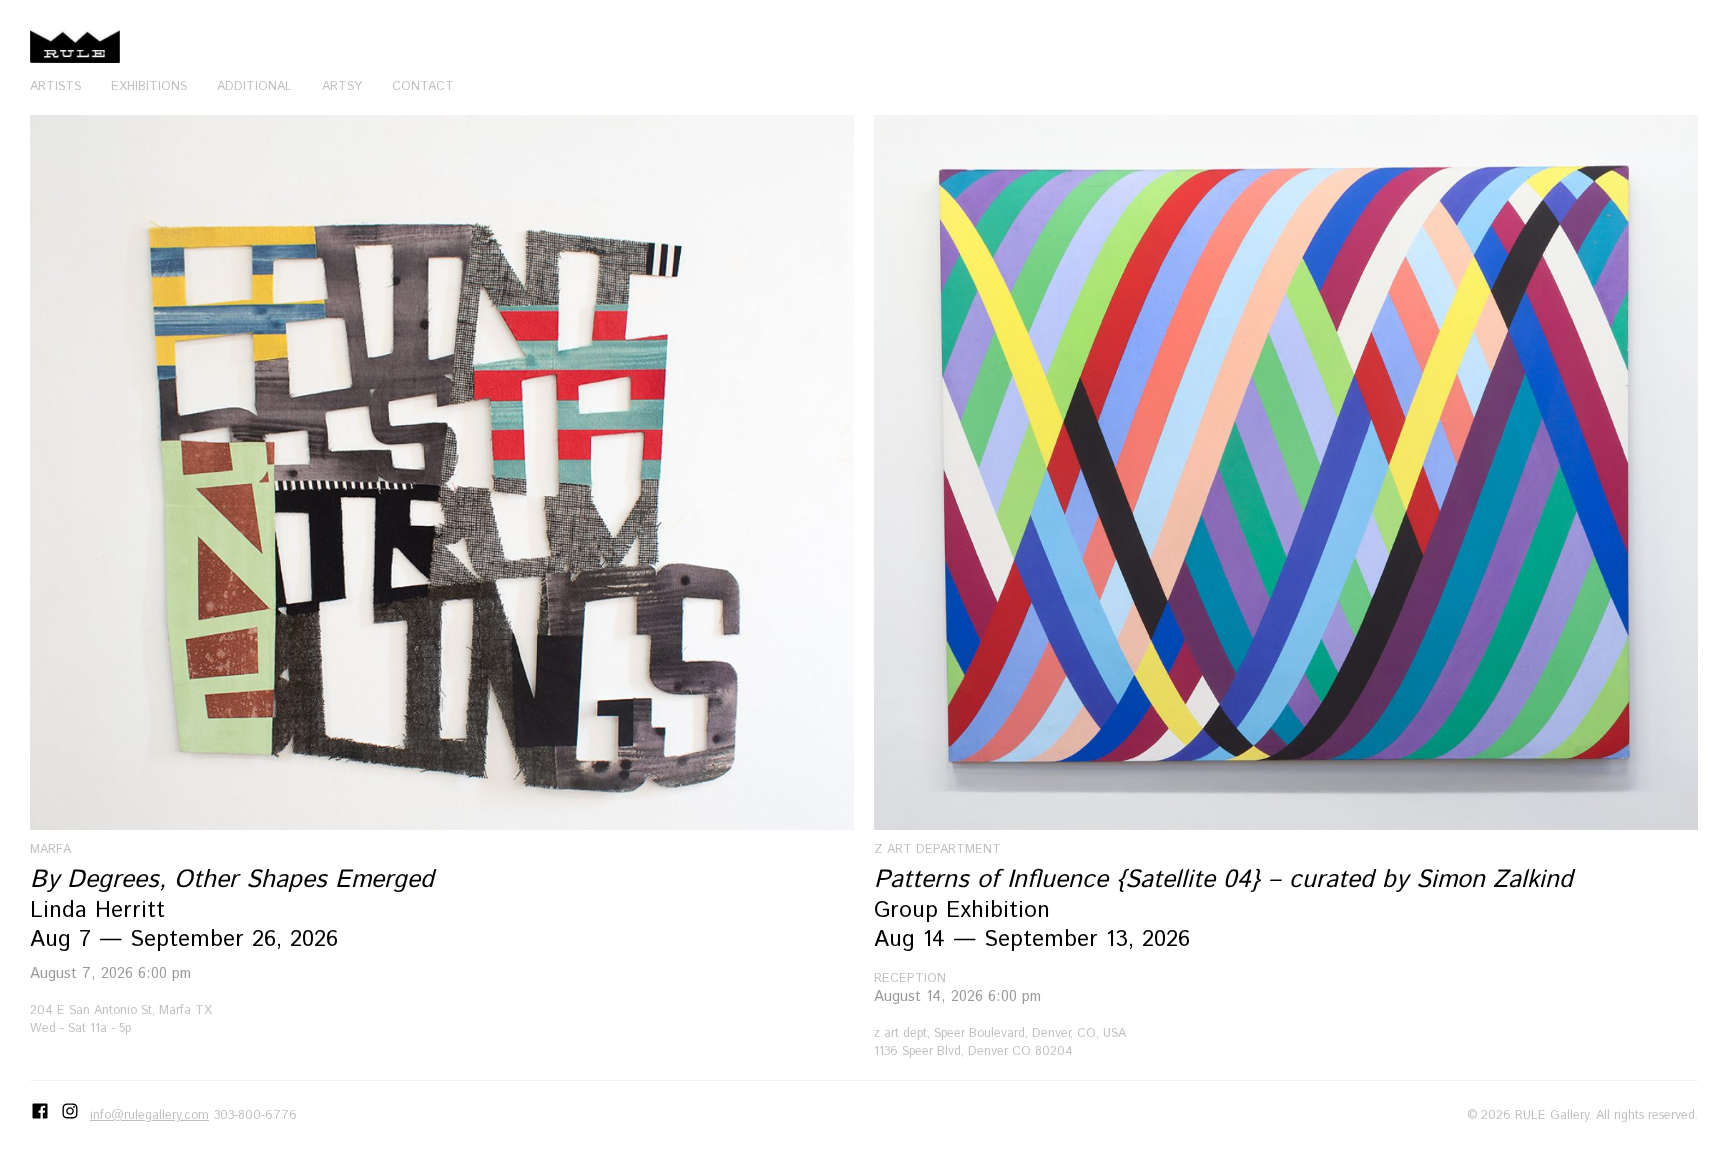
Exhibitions (149, 86)
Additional (254, 86)
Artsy (342, 86)
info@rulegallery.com (149, 1115)
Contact (423, 86)
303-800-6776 (255, 1115)
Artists (55, 86)
